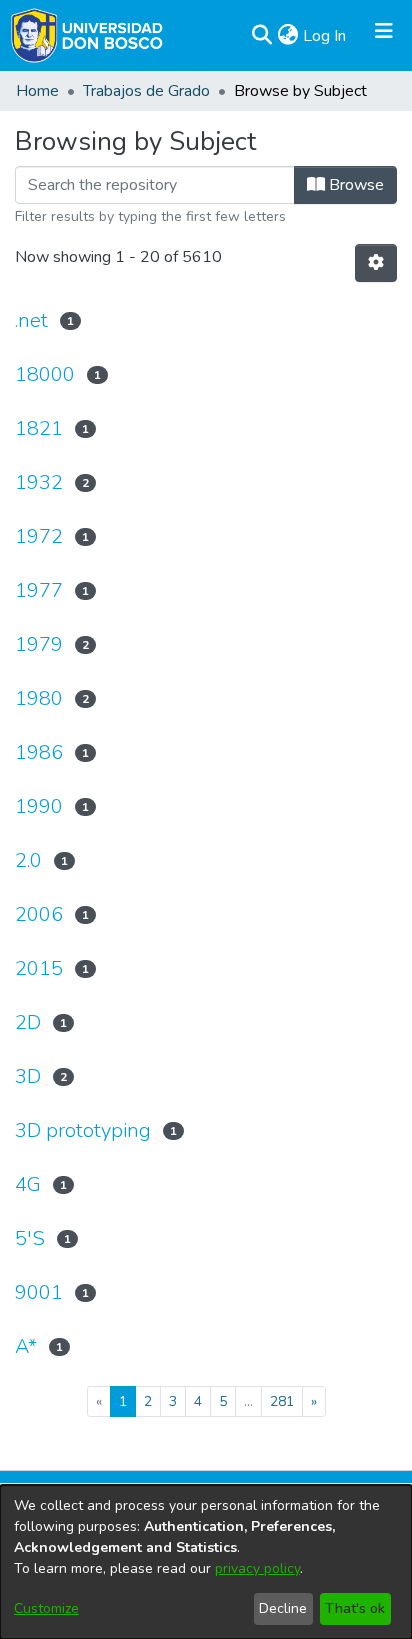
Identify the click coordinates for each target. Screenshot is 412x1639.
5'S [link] (30, 1238)
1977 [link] (39, 590)
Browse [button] (354, 185)
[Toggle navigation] (384, 36)
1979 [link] (39, 644)
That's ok (355, 1608)
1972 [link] (39, 536)
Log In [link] (325, 36)
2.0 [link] (28, 860)
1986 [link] (39, 752)
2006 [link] (39, 914)
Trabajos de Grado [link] (146, 91)
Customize (46, 1608)
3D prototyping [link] (83, 1130)
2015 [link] (39, 968)
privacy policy (257, 1568)
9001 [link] (39, 1292)
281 (282, 1401)
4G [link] (28, 1184)
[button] (261, 36)
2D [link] (28, 1022)
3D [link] (28, 1076)
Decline (283, 1608)
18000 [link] (45, 374)
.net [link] (31, 320)
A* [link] (26, 1346)
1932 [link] (39, 482)
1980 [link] (39, 698)
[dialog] (206, 1562)
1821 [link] (39, 428)
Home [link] (37, 91)
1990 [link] (39, 806)
